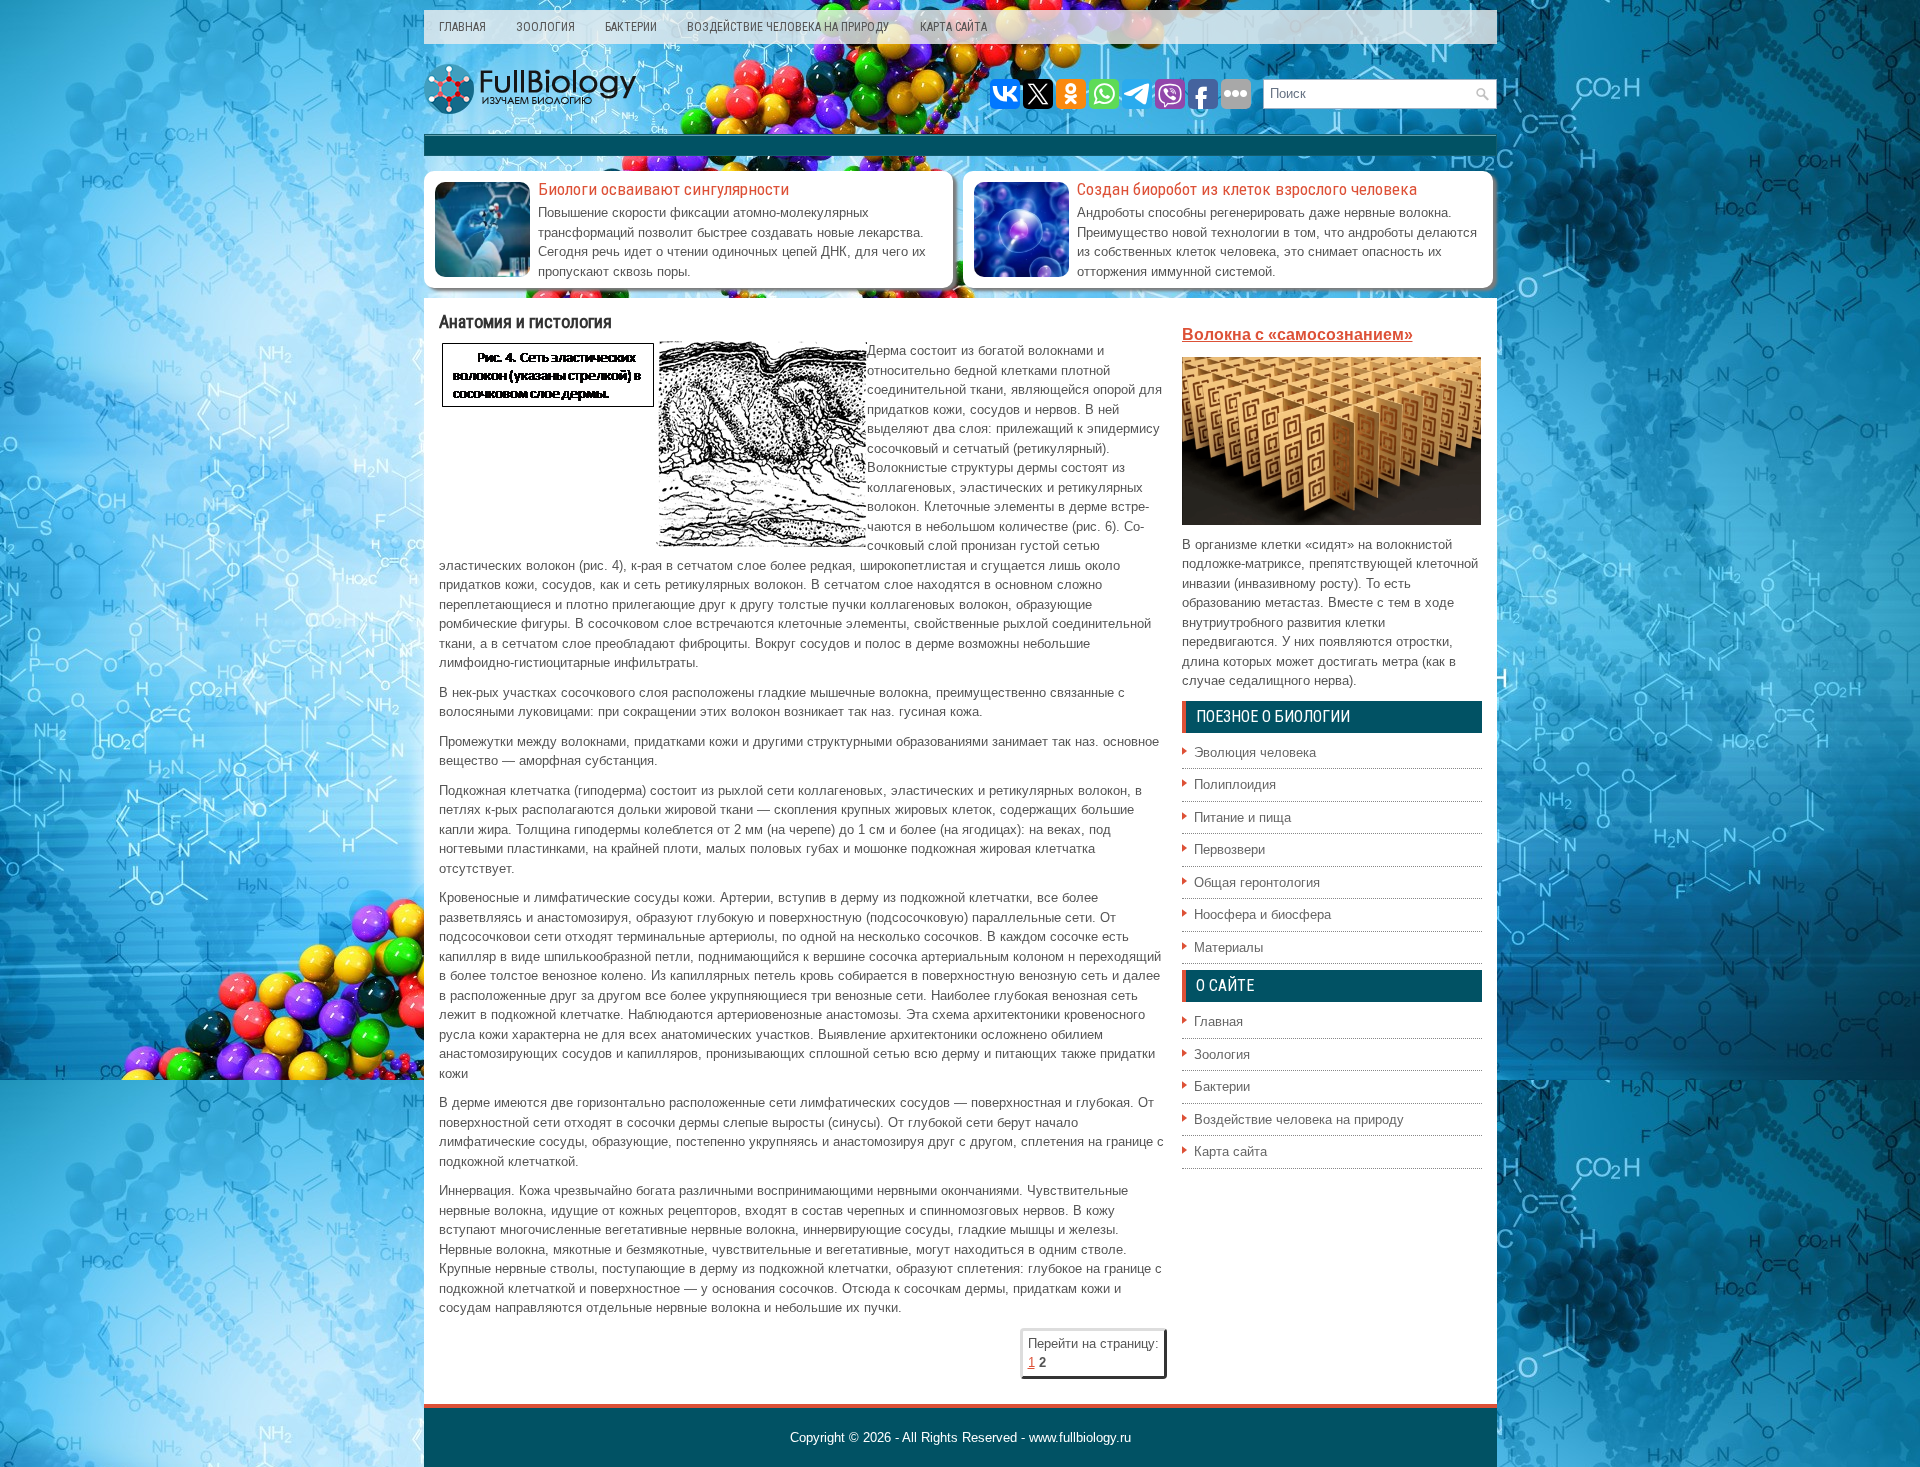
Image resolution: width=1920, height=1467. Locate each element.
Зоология (545, 27)
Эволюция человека (1255, 752)
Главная (462, 27)
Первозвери (1229, 849)
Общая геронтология (1257, 882)
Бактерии (631, 27)
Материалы (1228, 947)
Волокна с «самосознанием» (1297, 334)
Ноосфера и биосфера (1262, 914)
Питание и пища (1242, 817)
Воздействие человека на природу (788, 27)
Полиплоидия (1235, 784)
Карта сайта (953, 27)
